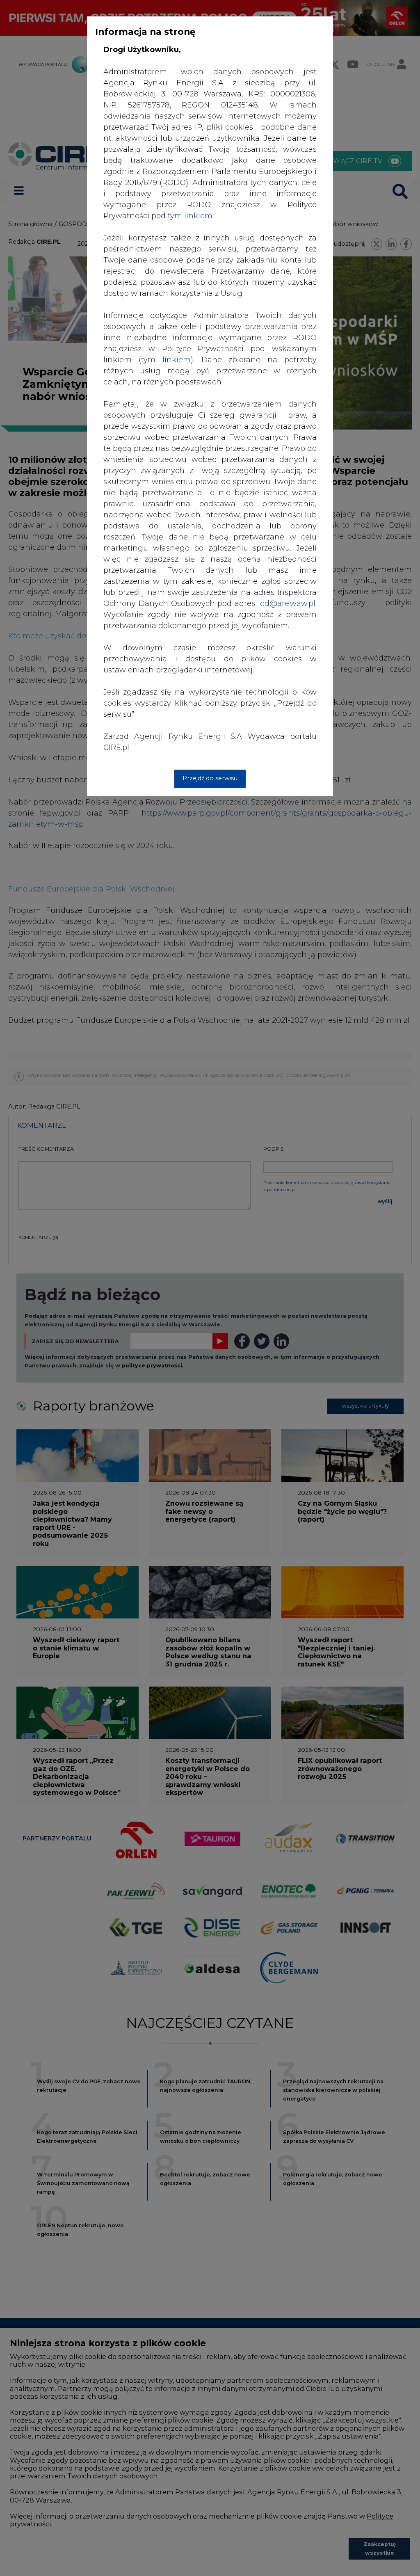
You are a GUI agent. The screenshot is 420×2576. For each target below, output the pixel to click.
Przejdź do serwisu (210, 778)
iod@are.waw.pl (287, 603)
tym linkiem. (191, 216)
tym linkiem (166, 360)
